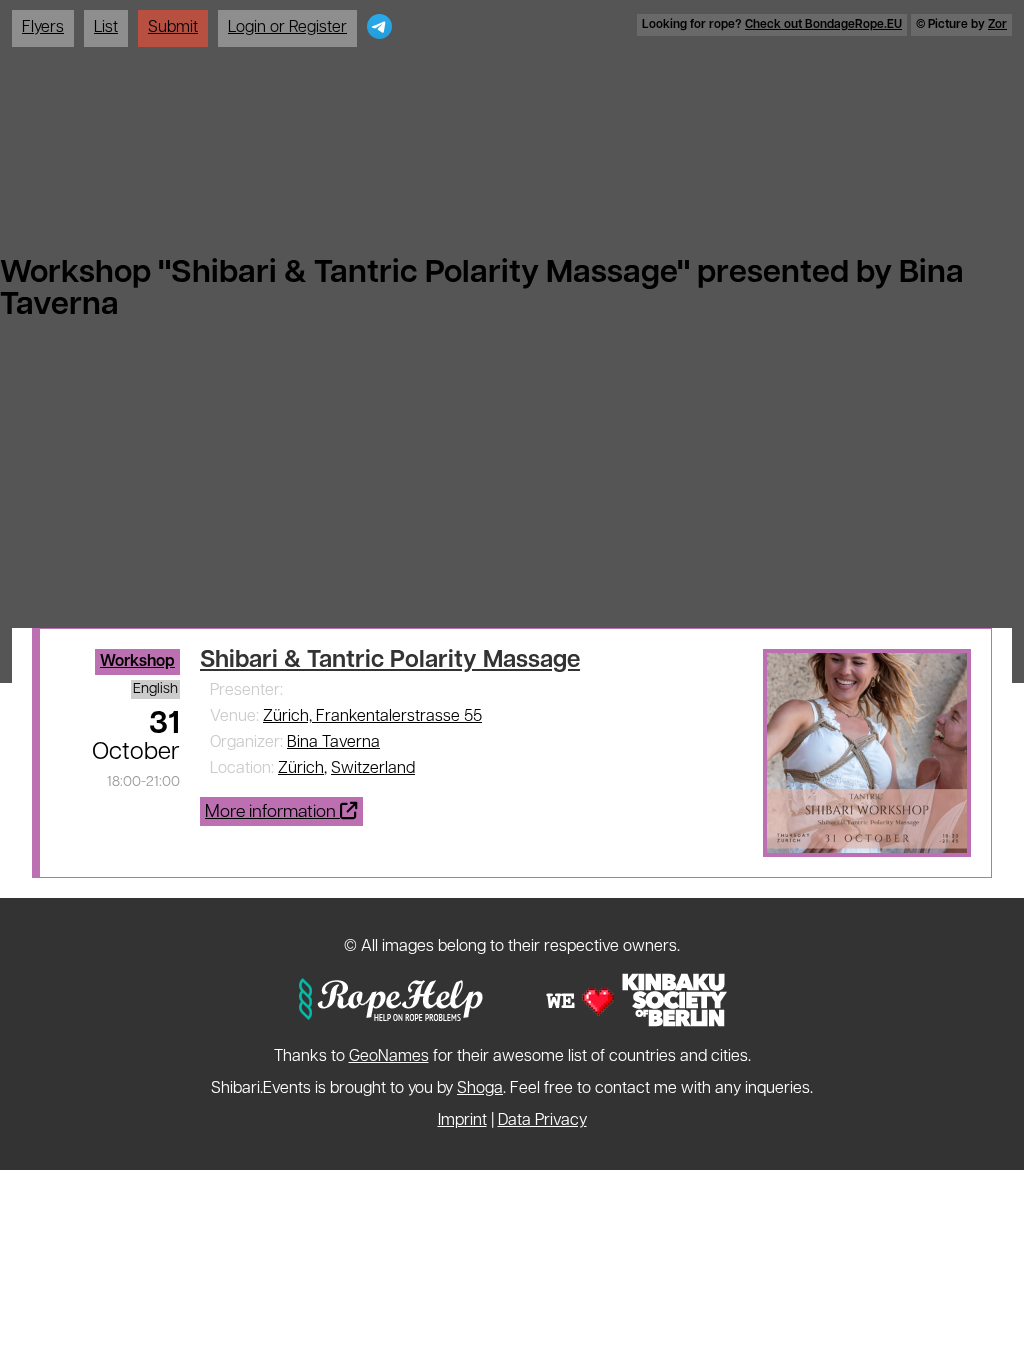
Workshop (137, 662)
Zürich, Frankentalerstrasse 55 (372, 717)
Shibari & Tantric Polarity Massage (390, 661)
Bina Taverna (333, 743)
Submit (173, 28)
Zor (997, 25)
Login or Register (287, 28)
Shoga (480, 1089)
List (106, 28)
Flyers (43, 28)
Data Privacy (542, 1121)
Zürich (301, 769)
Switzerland (373, 769)
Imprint (462, 1121)
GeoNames (389, 1057)
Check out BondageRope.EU (823, 25)
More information (272, 812)
